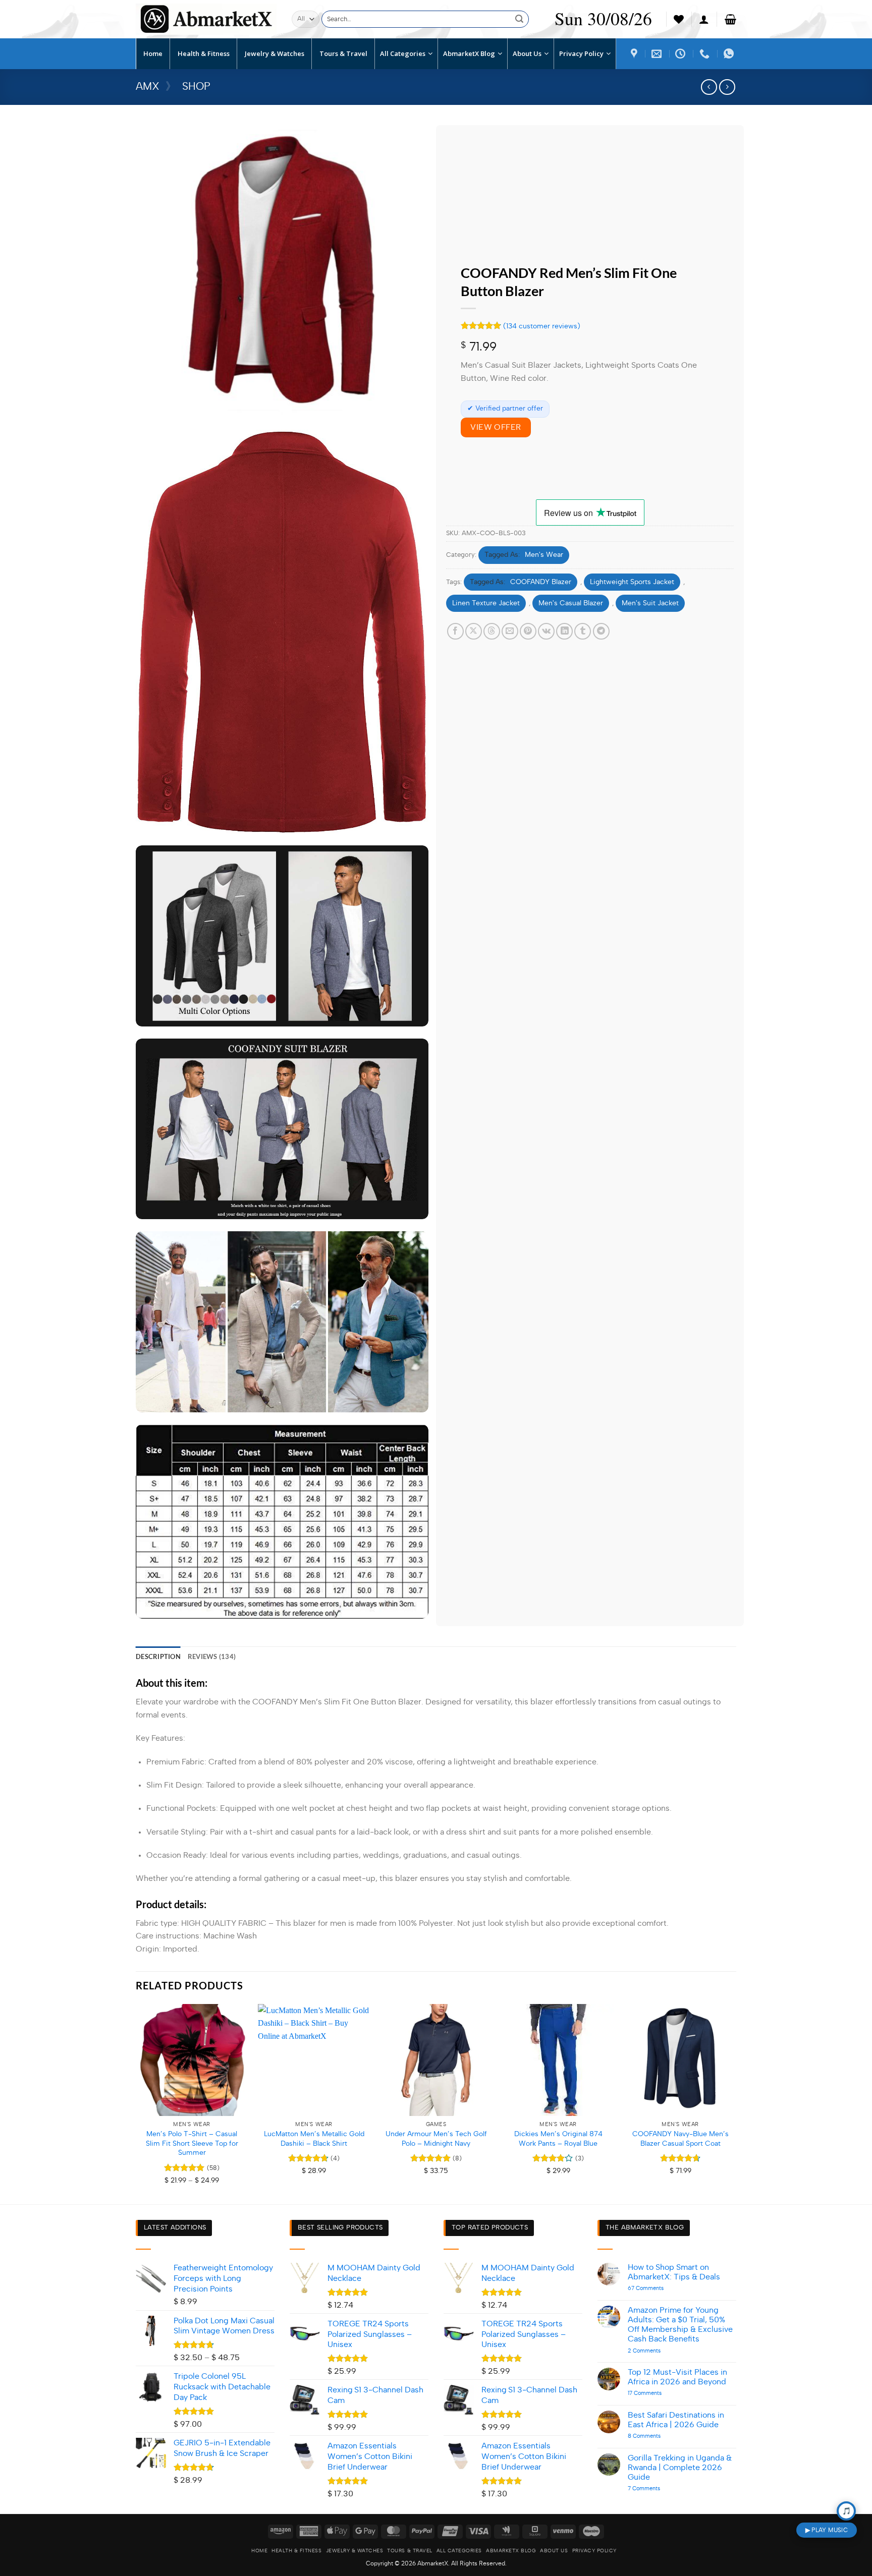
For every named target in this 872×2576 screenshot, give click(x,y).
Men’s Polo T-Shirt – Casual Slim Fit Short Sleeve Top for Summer (192, 2143)
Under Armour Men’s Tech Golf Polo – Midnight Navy (436, 2139)
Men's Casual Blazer (571, 603)
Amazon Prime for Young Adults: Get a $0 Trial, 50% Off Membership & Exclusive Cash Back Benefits (680, 2325)
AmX (148, 87)
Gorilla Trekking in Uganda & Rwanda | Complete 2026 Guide (680, 2468)
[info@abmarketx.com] (658, 53)
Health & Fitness (296, 2551)
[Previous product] (727, 87)
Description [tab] (158, 1656)
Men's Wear (544, 555)
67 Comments (661, 2288)
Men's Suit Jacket (650, 603)
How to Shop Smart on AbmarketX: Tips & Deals (674, 2272)
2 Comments (660, 2351)
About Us (554, 2551)
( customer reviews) (542, 326)
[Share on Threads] (492, 631)
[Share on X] (474, 631)
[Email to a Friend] (510, 631)
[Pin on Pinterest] (528, 631)
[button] (704, 19)
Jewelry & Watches (355, 2551)
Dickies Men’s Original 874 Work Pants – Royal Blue (558, 2139)
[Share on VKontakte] (546, 631)
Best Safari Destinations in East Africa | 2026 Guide (676, 2420)
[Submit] (519, 19)
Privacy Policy (594, 2551)
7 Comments (656, 2488)
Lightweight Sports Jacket (632, 582)
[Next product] (709, 87)
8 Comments (660, 2436)
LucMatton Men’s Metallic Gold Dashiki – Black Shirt (314, 2139)
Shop (196, 87)
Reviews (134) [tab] (212, 1656)
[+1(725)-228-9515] (706, 53)
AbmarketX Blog (511, 2551)
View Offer (496, 427)
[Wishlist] (679, 19)
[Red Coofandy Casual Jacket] (682, 53)
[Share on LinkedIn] (564, 631)
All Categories (459, 2551)
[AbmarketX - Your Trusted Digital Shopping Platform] (206, 19)
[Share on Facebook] (455, 631)
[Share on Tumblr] (583, 631)
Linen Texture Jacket (486, 603)
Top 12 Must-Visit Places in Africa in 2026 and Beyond (677, 2377)
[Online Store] (635, 53)
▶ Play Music (827, 2530)
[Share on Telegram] (601, 631)
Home (259, 2551)
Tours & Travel (410, 2551)
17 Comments (654, 2393)
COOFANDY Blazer (541, 582)
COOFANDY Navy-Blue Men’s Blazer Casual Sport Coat (680, 2139)
